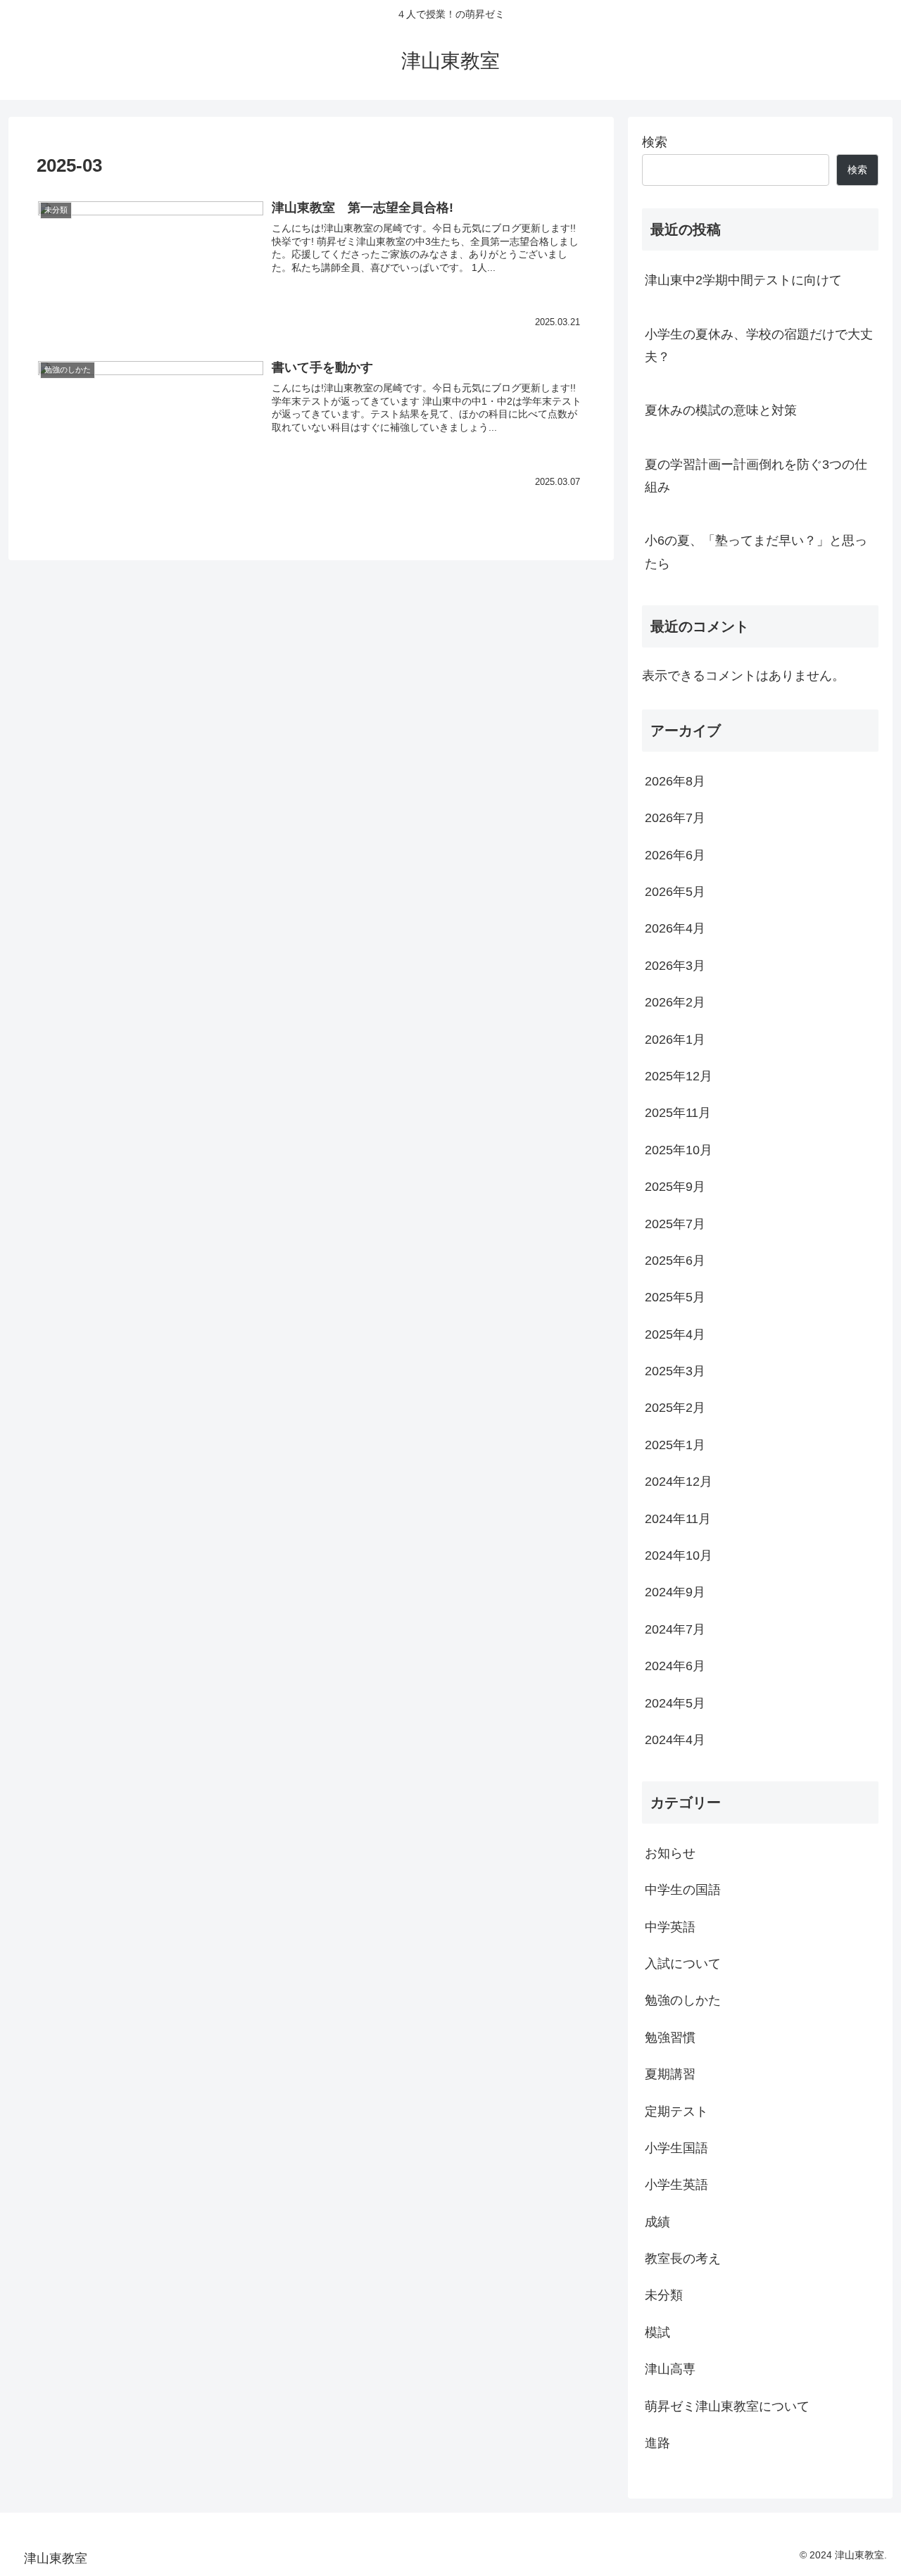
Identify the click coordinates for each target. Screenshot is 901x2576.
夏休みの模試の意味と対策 (721, 410)
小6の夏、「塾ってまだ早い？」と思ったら (756, 552)
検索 (655, 142)
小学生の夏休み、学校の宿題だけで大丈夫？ (759, 346)
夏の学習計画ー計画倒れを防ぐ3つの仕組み (756, 476)
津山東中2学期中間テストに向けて (743, 280)
